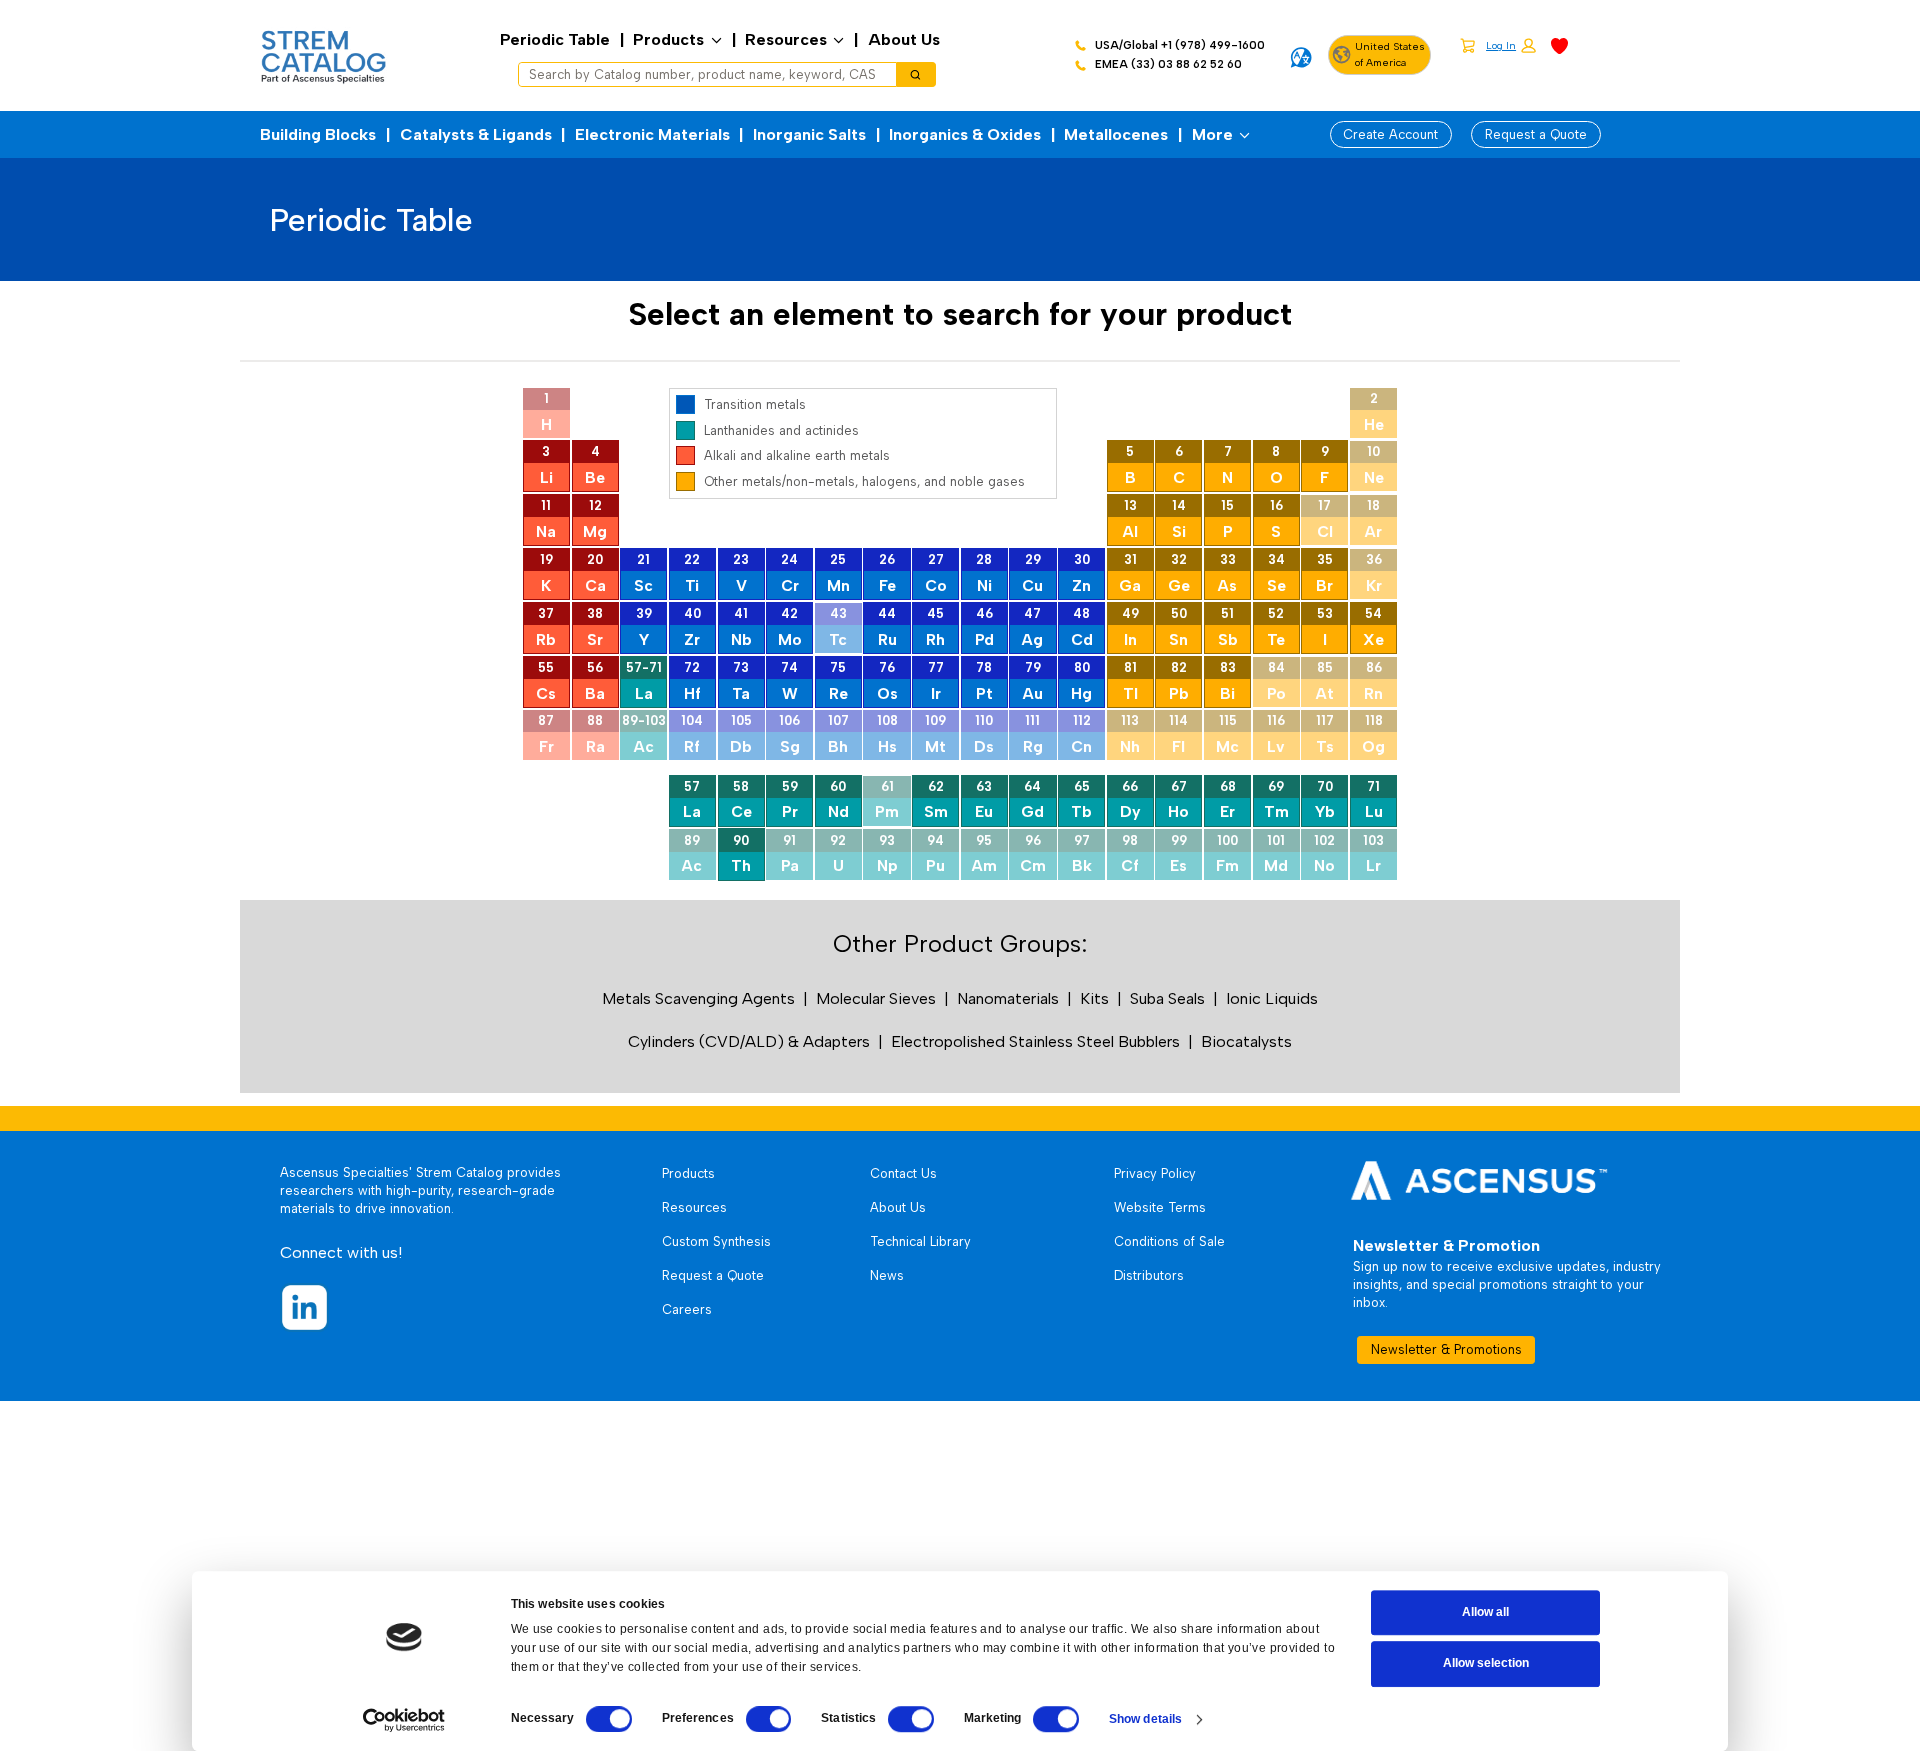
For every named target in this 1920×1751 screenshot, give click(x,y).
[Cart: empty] (1467, 45)
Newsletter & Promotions (1446, 1349)
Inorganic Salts (809, 134)
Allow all (1485, 1612)
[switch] (769, 1719)
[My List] (1559, 44)
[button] (1511, 46)
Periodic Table (555, 39)
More (1212, 134)
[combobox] (700, 75)
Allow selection (1486, 1664)
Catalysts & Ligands (476, 134)
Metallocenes (1116, 134)
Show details (1145, 1719)
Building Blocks (318, 134)
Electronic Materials (652, 134)
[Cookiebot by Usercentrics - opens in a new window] (404, 1720)
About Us (904, 39)
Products (668, 39)
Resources (786, 39)
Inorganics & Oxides (965, 134)
